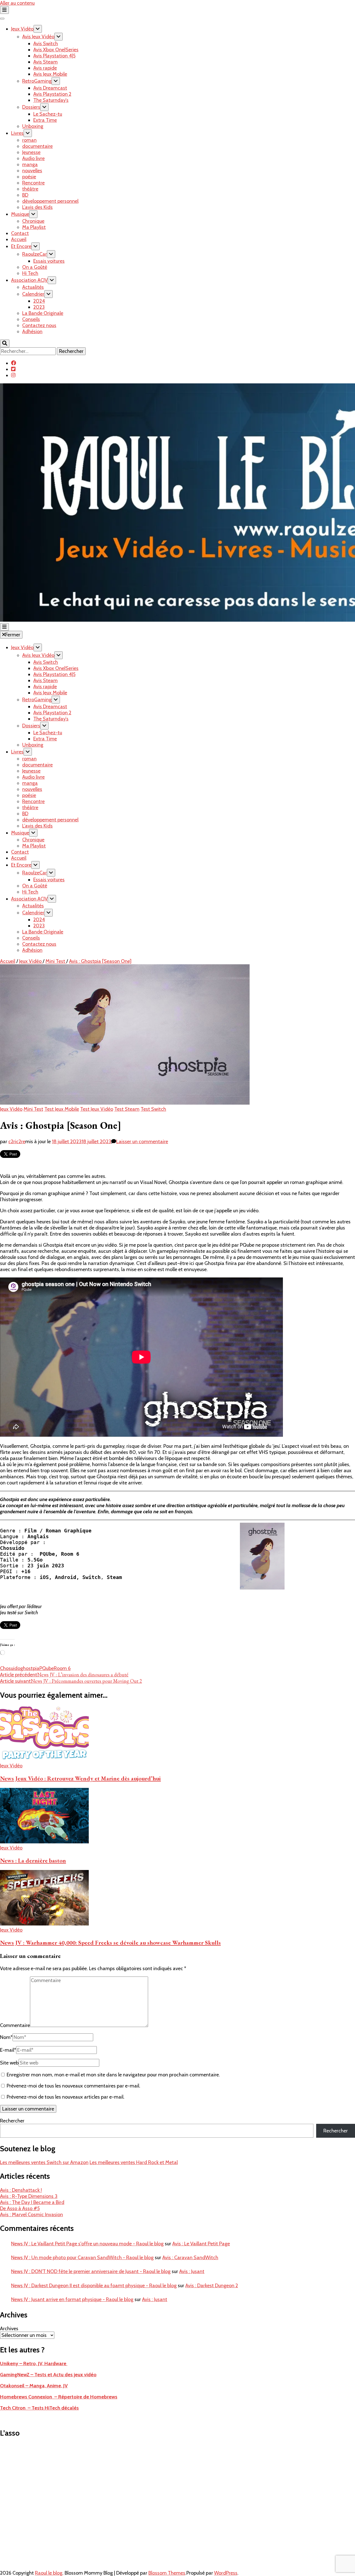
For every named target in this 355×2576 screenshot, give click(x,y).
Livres (17, 133)
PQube (47, 1668)
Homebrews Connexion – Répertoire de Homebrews (59, 2397)
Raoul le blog (49, 2573)
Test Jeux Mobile (62, 1109)
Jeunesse (31, 152)
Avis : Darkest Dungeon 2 (212, 2286)
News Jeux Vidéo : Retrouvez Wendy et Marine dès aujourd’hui (80, 1778)
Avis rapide (45, 68)
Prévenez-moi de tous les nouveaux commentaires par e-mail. (73, 2086)
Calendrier (33, 294)
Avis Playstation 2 (52, 94)
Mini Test (33, 1109)
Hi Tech (30, 273)
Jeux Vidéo (22, 29)
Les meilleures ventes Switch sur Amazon (44, 2162)
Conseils (31, 319)
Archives (9, 2329)
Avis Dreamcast (50, 88)
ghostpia (30, 1668)
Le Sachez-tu (48, 114)
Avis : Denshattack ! (21, 2190)
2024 (39, 301)
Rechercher (12, 2121)
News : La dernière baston (33, 1860)
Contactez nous (39, 325)
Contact (20, 233)
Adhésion (32, 332)
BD (25, 195)
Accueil (19, 239)
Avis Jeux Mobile (50, 74)
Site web (9, 2063)
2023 (39, 307)
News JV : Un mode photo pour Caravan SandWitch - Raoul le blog (82, 2258)
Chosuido (10, 1668)
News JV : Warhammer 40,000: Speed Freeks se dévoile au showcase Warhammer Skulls (110, 1943)
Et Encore (21, 246)
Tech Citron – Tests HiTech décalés (39, 2408)
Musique (20, 214)
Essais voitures (49, 261)
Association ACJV (29, 280)
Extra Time (45, 120)
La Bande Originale (43, 313)
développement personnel (50, 201)
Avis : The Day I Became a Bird (32, 2202)
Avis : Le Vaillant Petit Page (201, 2244)
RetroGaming (37, 81)
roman (29, 140)
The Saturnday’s (51, 100)
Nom (6, 2037)
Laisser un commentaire (142, 1142)
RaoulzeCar (35, 254)
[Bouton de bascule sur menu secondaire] (4, 10)
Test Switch (153, 1109)
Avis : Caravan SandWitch (190, 2258)
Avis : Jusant (192, 2271)
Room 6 (62, 1668)
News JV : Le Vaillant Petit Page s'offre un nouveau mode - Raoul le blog (87, 2244)
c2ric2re (17, 1142)
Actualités (33, 287)
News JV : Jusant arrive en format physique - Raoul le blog (72, 2299)
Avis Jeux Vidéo (38, 37)
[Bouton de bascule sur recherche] (5, 343)
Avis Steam (45, 62)
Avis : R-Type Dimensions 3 (29, 2196)
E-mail (8, 2050)
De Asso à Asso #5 (20, 2208)
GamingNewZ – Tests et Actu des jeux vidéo (48, 2375)
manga (30, 165)
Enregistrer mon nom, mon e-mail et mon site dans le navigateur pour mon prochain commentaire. (113, 2075)
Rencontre (33, 183)
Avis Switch (46, 44)
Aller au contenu (17, 3)
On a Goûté (35, 267)
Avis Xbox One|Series (56, 50)
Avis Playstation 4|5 (54, 56)
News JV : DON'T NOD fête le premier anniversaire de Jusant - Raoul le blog (91, 2271)
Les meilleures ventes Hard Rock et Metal (134, 2162)
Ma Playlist (34, 227)
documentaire (37, 146)
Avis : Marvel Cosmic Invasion (31, 2215)
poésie (29, 177)
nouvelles (32, 171)
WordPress (226, 2573)
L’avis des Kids (37, 207)
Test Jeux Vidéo (97, 1109)
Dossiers (31, 107)
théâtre (30, 189)
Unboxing (33, 126)
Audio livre (33, 158)
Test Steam (127, 1109)
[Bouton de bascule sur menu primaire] (4, 627)
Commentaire (15, 2025)
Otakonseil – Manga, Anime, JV (34, 2386)
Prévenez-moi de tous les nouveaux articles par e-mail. (66, 2097)
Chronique (33, 221)
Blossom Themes (167, 2573)
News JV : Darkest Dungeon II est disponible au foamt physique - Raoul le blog (94, 2286)
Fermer (13, 635)
